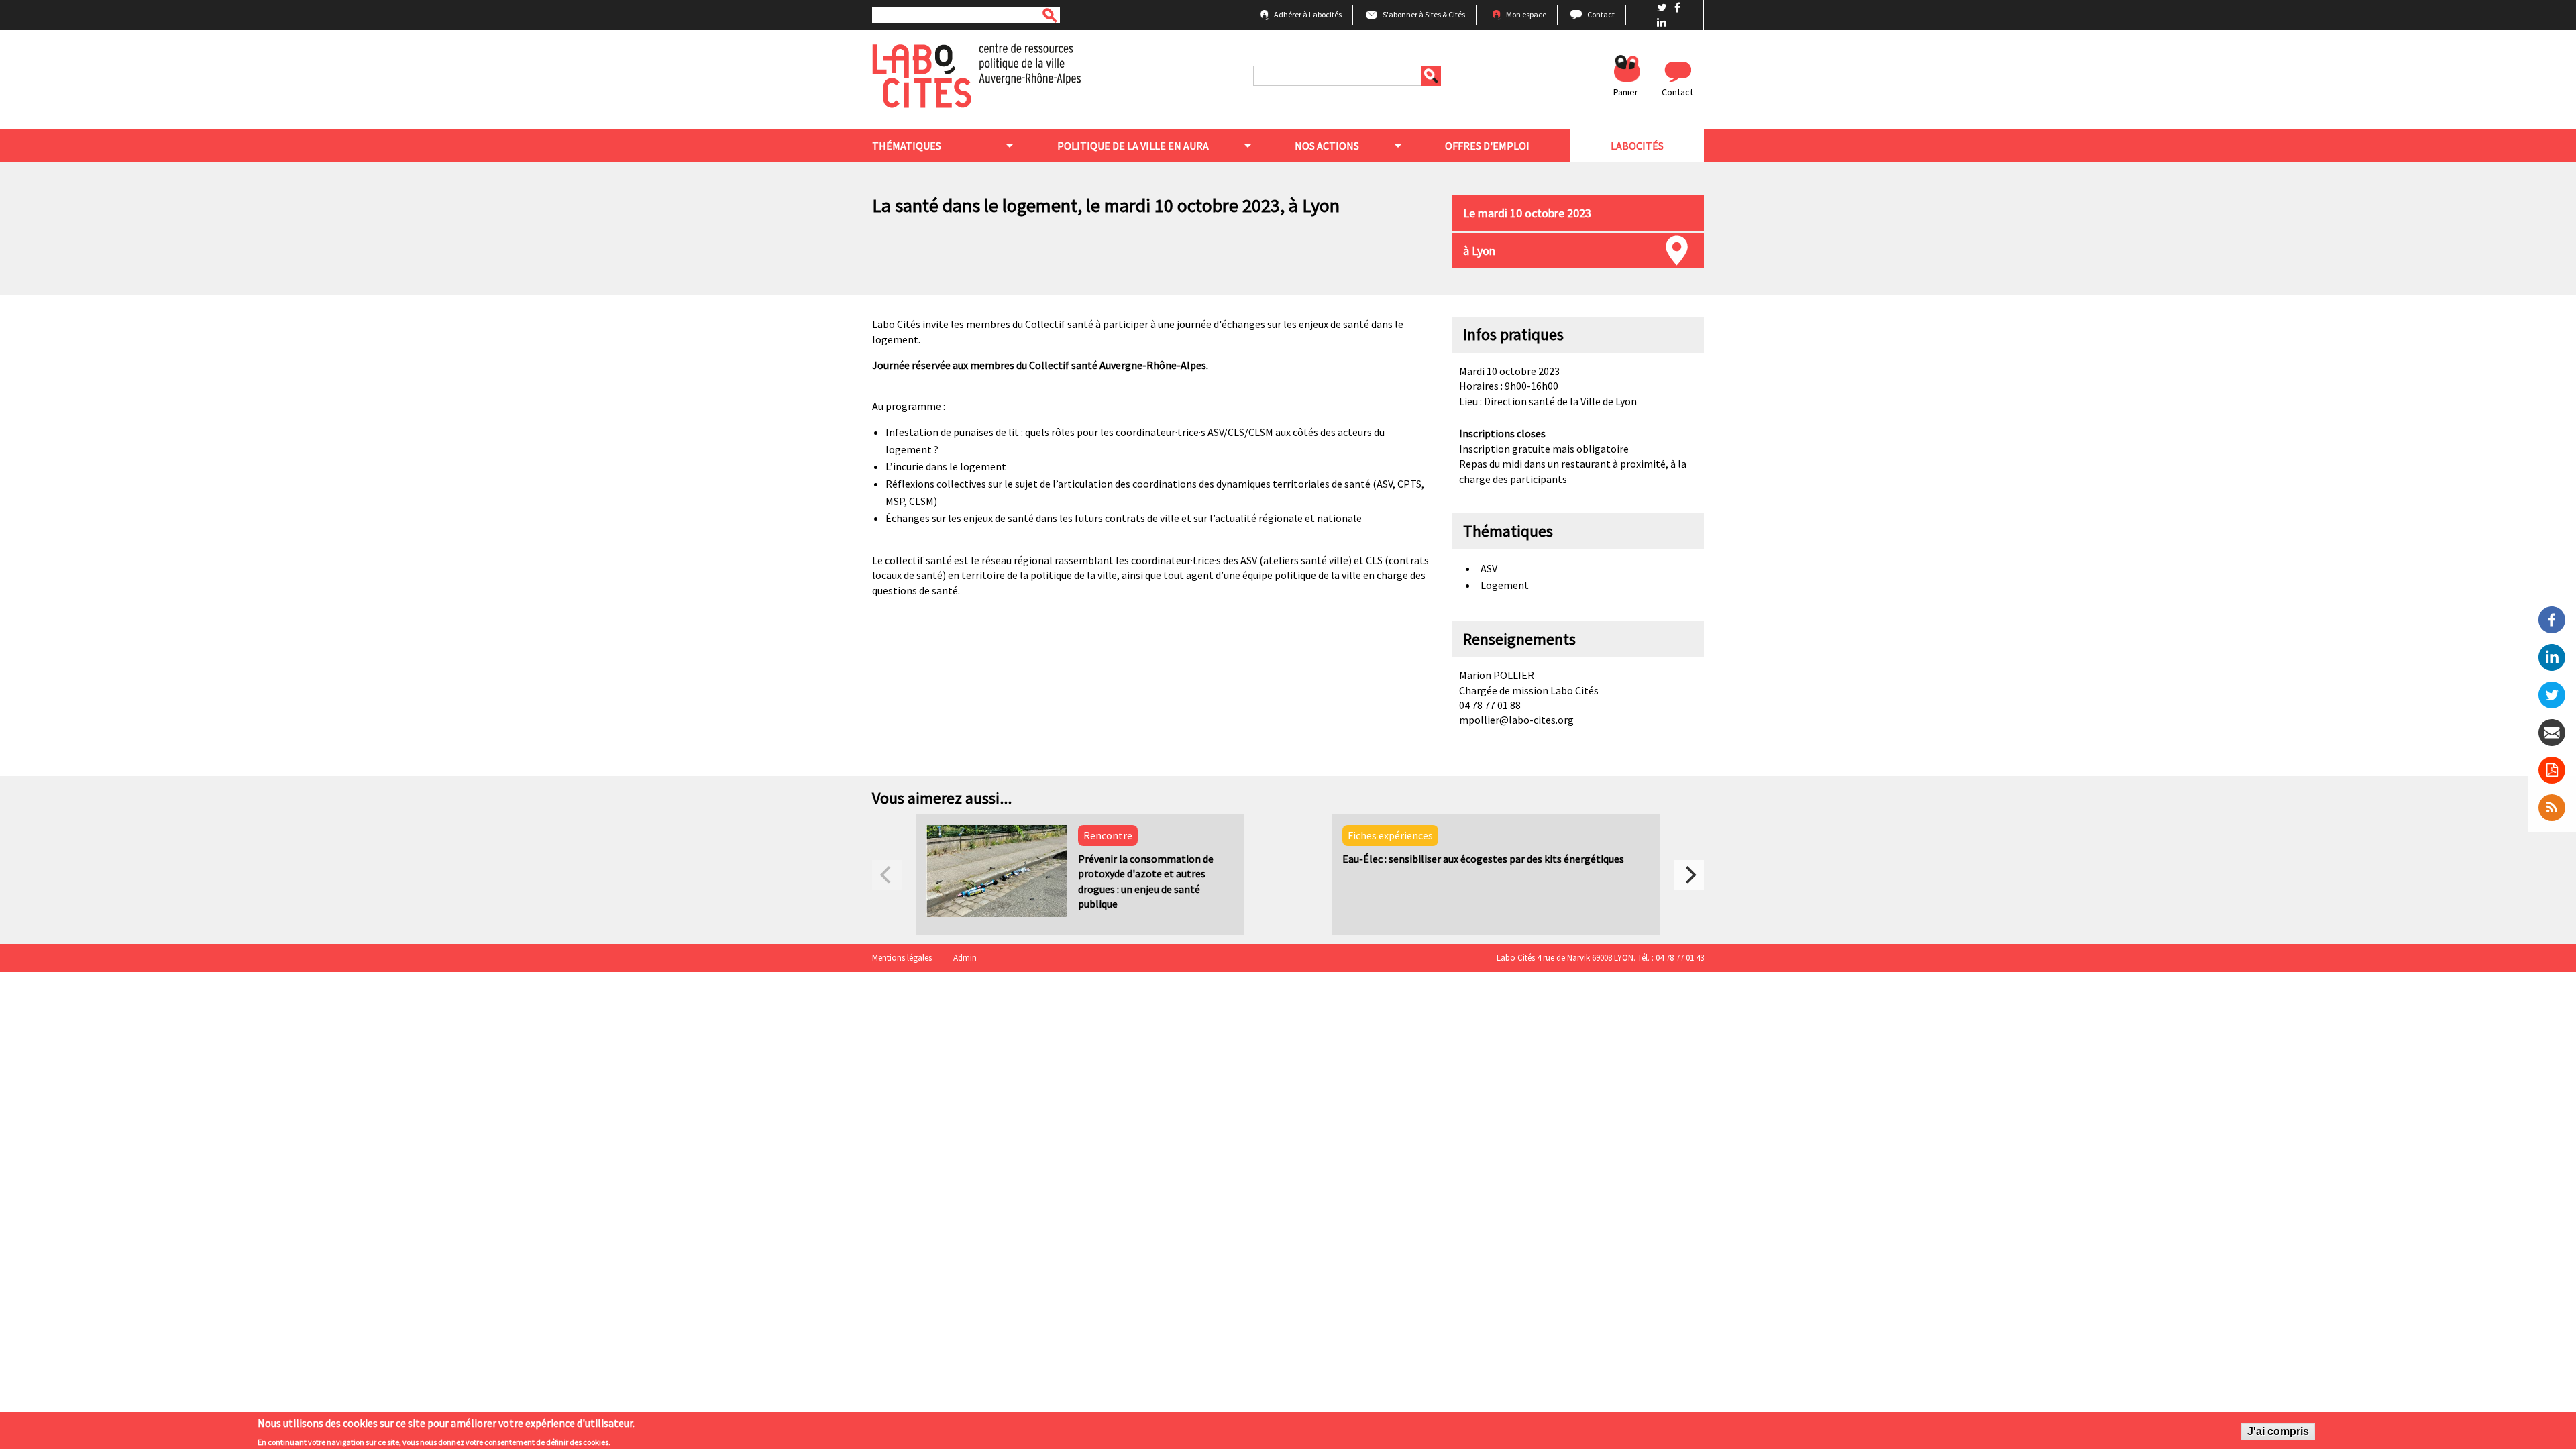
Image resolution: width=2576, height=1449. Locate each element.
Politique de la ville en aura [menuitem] (1133, 146)
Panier (1626, 92)
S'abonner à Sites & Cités (1424, 14)
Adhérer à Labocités (1308, 14)
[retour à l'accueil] (976, 74)
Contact (1601, 14)
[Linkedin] (2552, 656)
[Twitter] (2552, 694)
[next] (1689, 875)
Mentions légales (902, 958)
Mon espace (1526, 14)
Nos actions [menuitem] (1327, 146)
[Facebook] (2552, 619)
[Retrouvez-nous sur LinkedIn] (1662, 22)
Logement (1505, 585)
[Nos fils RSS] (2552, 808)
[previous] (887, 875)
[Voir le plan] (1677, 251)
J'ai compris (2278, 1431)
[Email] (2552, 731)
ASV (1489, 568)
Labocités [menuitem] (1637, 146)
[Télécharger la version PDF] (2552, 770)
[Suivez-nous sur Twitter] (1663, 7)
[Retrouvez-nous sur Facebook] (1677, 7)
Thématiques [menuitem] (907, 146)
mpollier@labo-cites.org (1516, 720)
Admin (965, 958)
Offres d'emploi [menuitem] (1487, 146)
